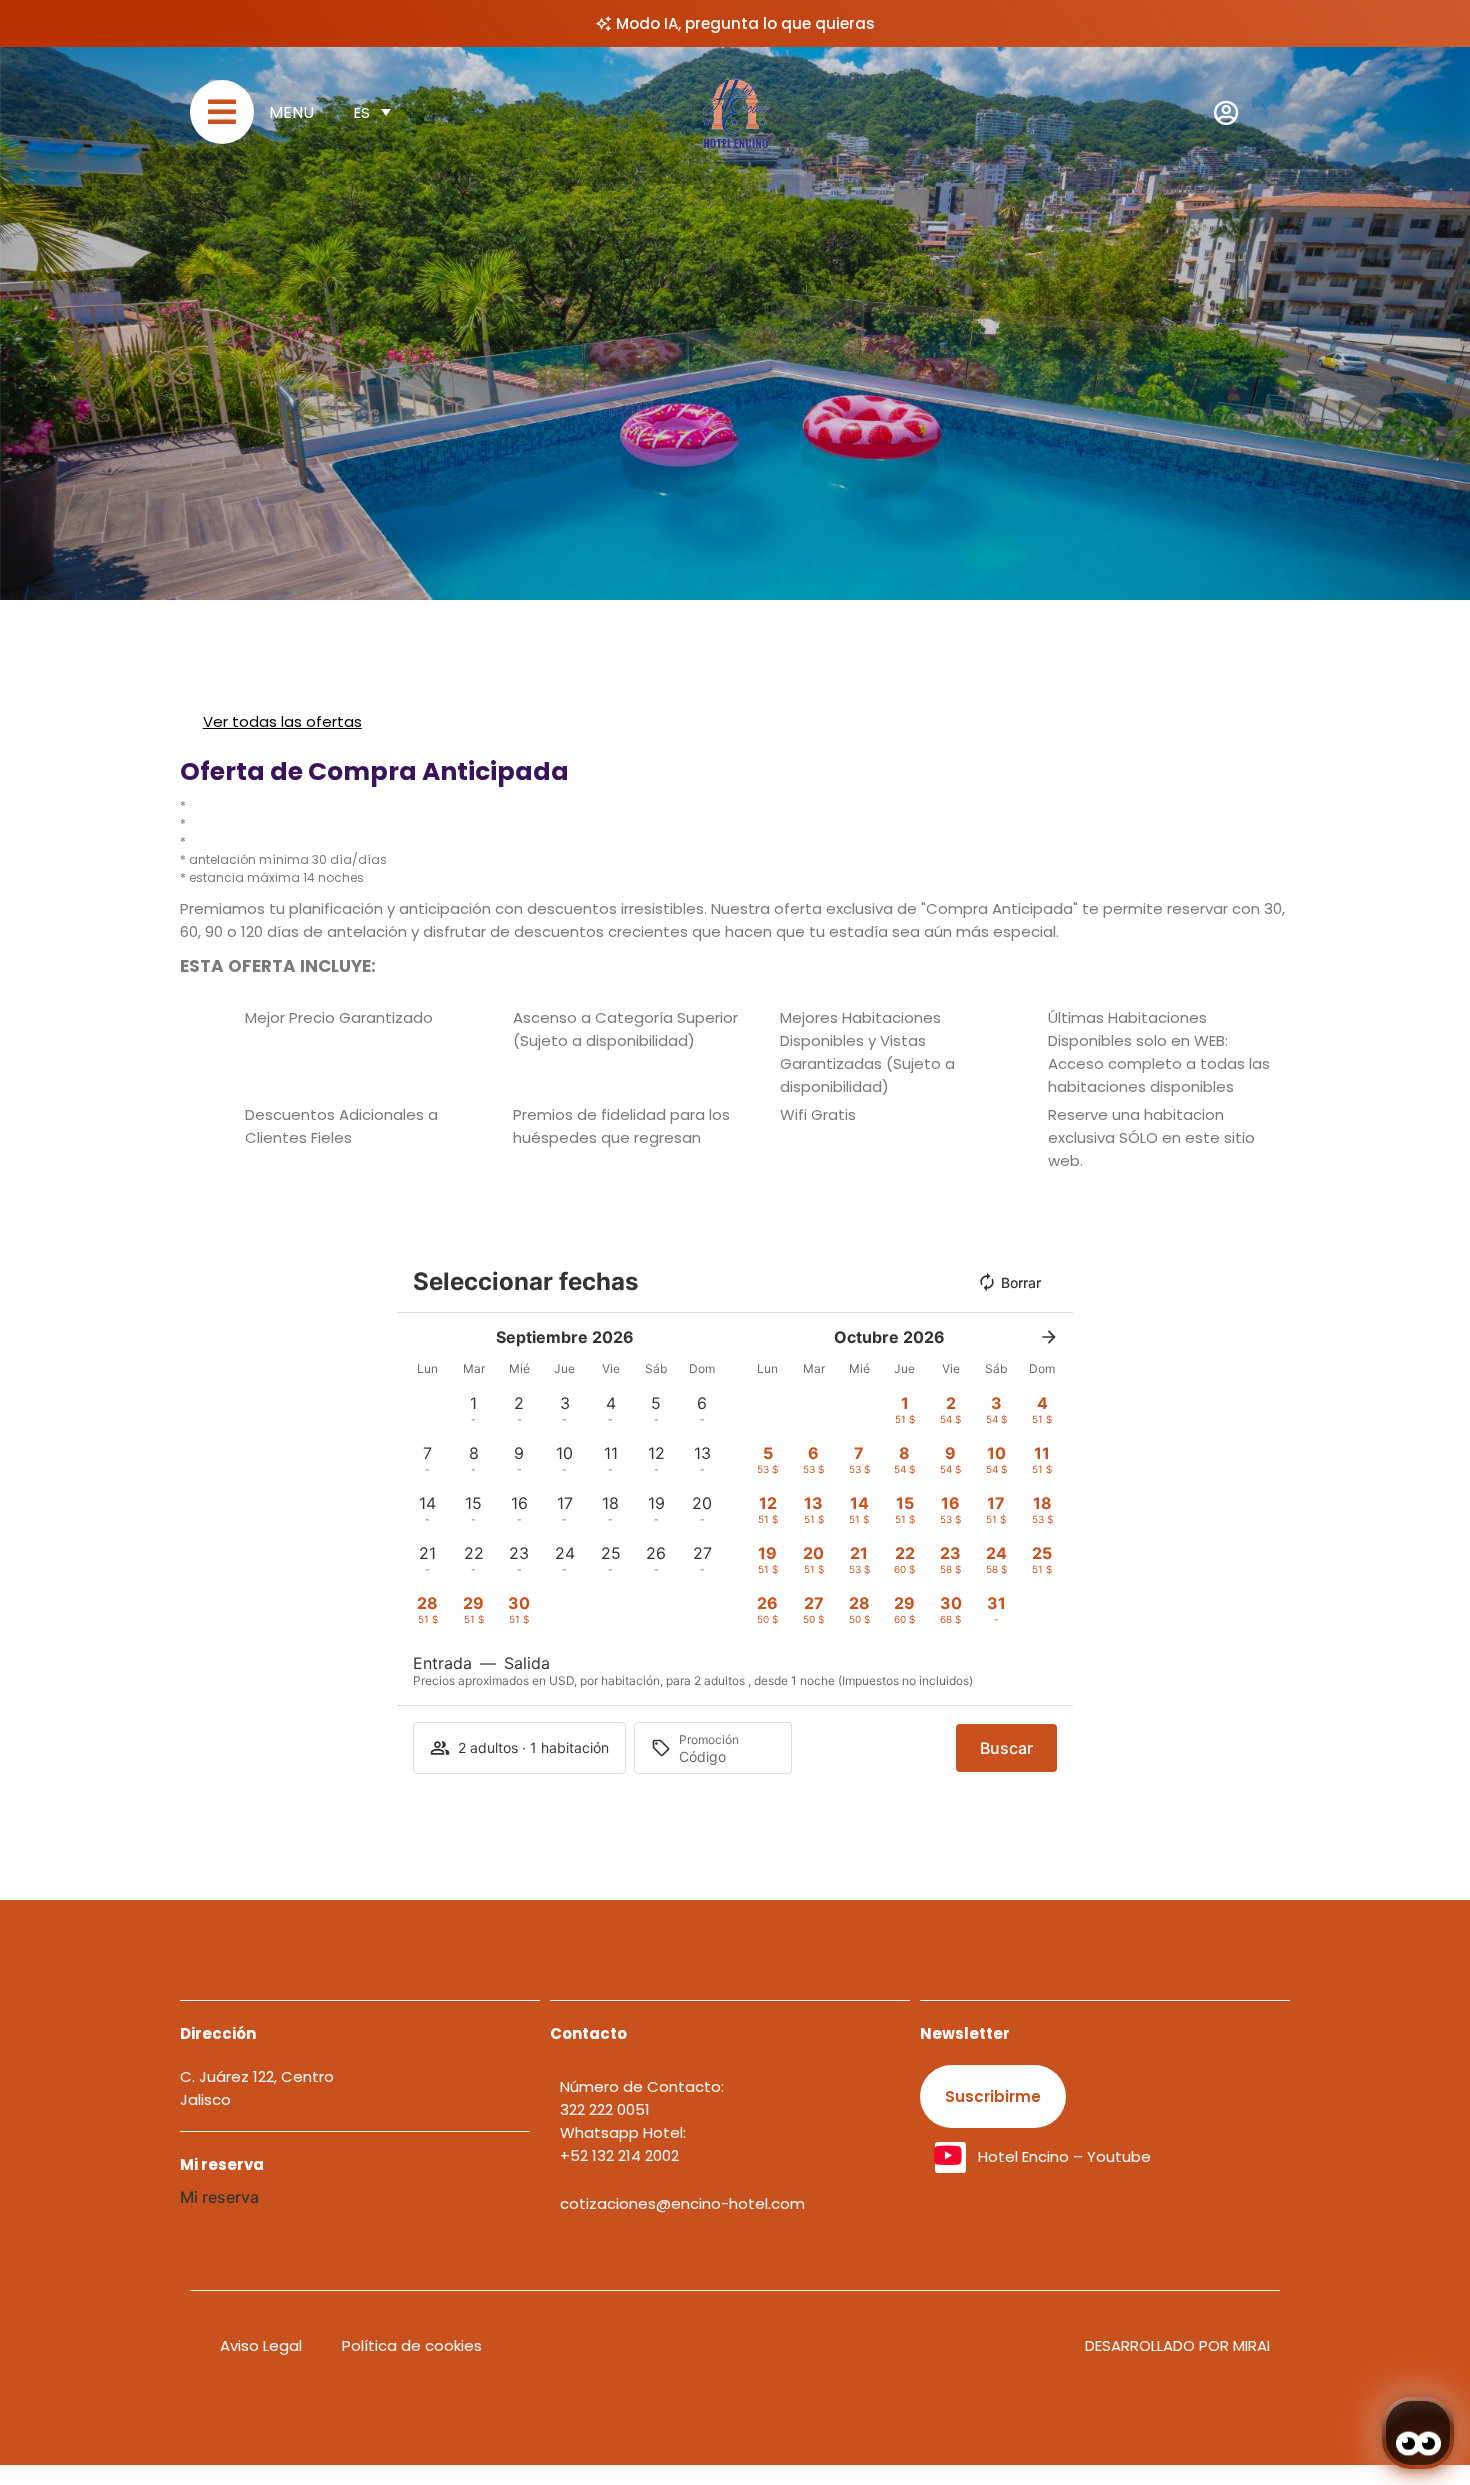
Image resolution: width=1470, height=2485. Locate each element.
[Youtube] (950, 2157)
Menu (291, 112)
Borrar (1021, 1282)
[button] (474, 1409)
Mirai (1251, 2345)
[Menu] (222, 112)
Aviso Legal (261, 2345)
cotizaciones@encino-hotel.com (682, 2203)
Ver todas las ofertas (282, 721)
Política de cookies (412, 2345)
